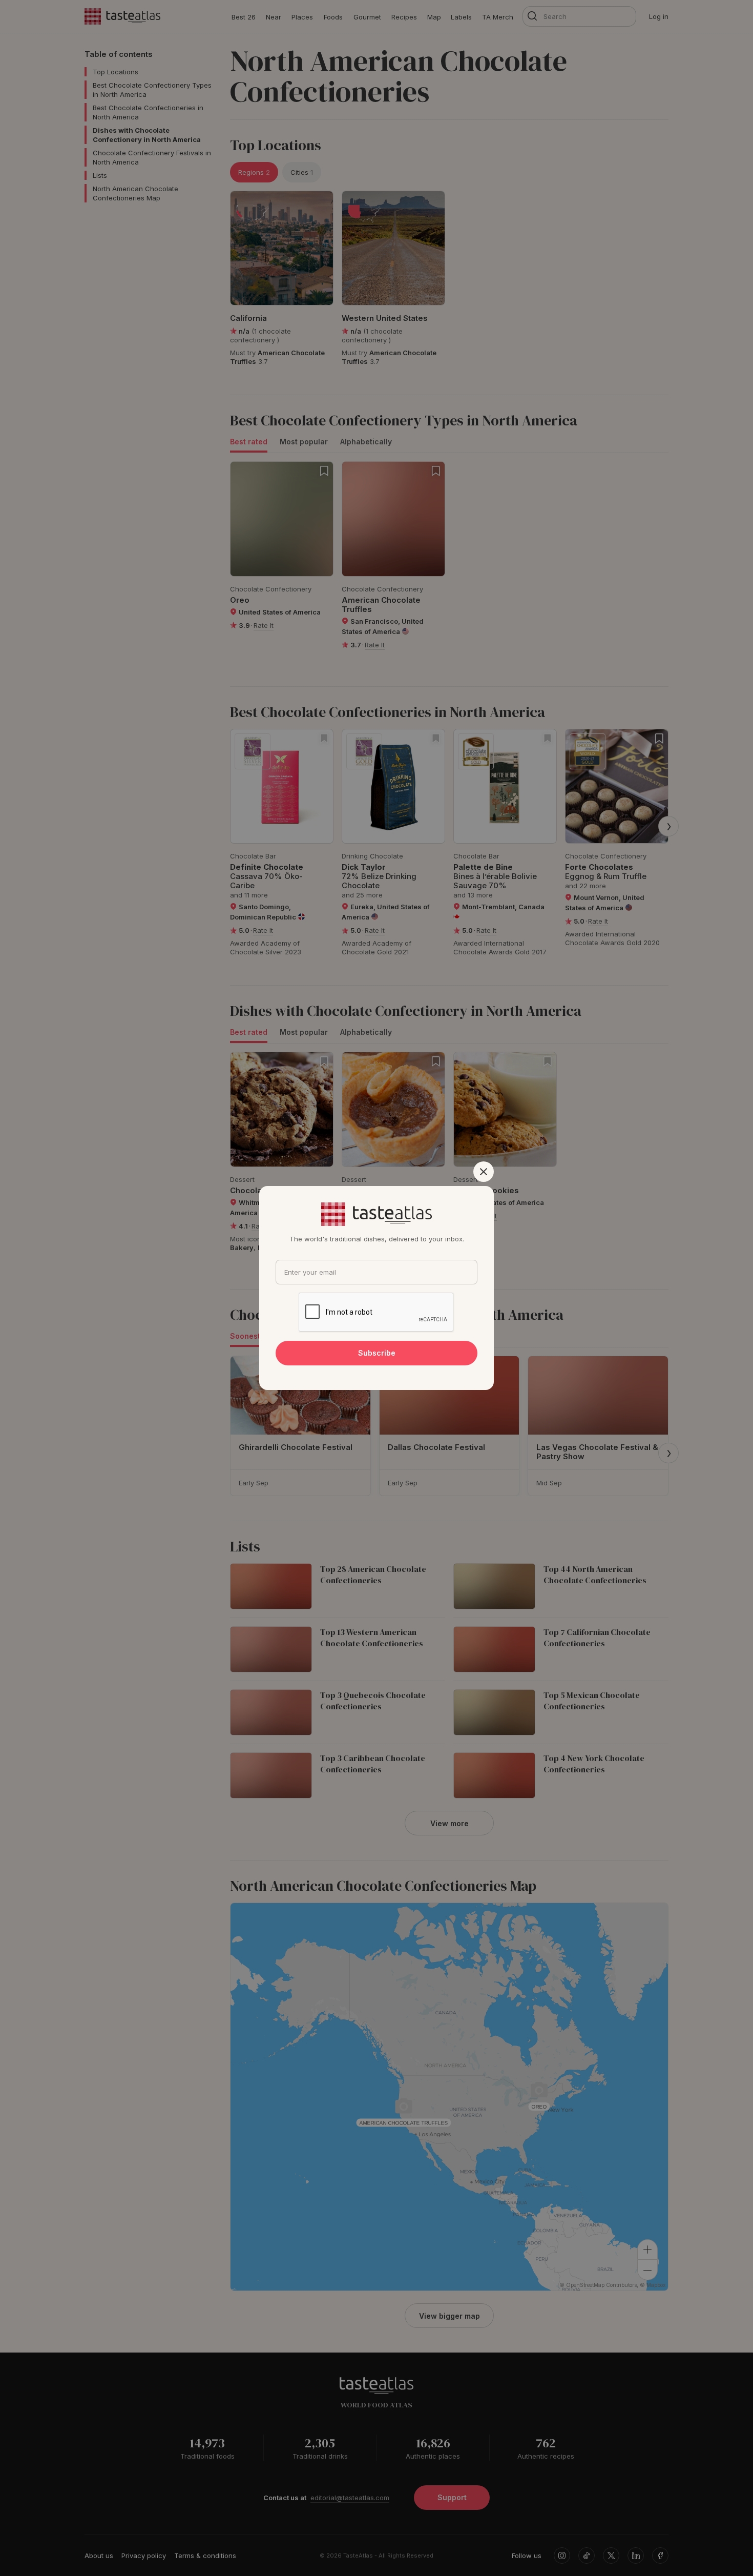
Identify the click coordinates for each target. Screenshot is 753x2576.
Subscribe (377, 1353)
